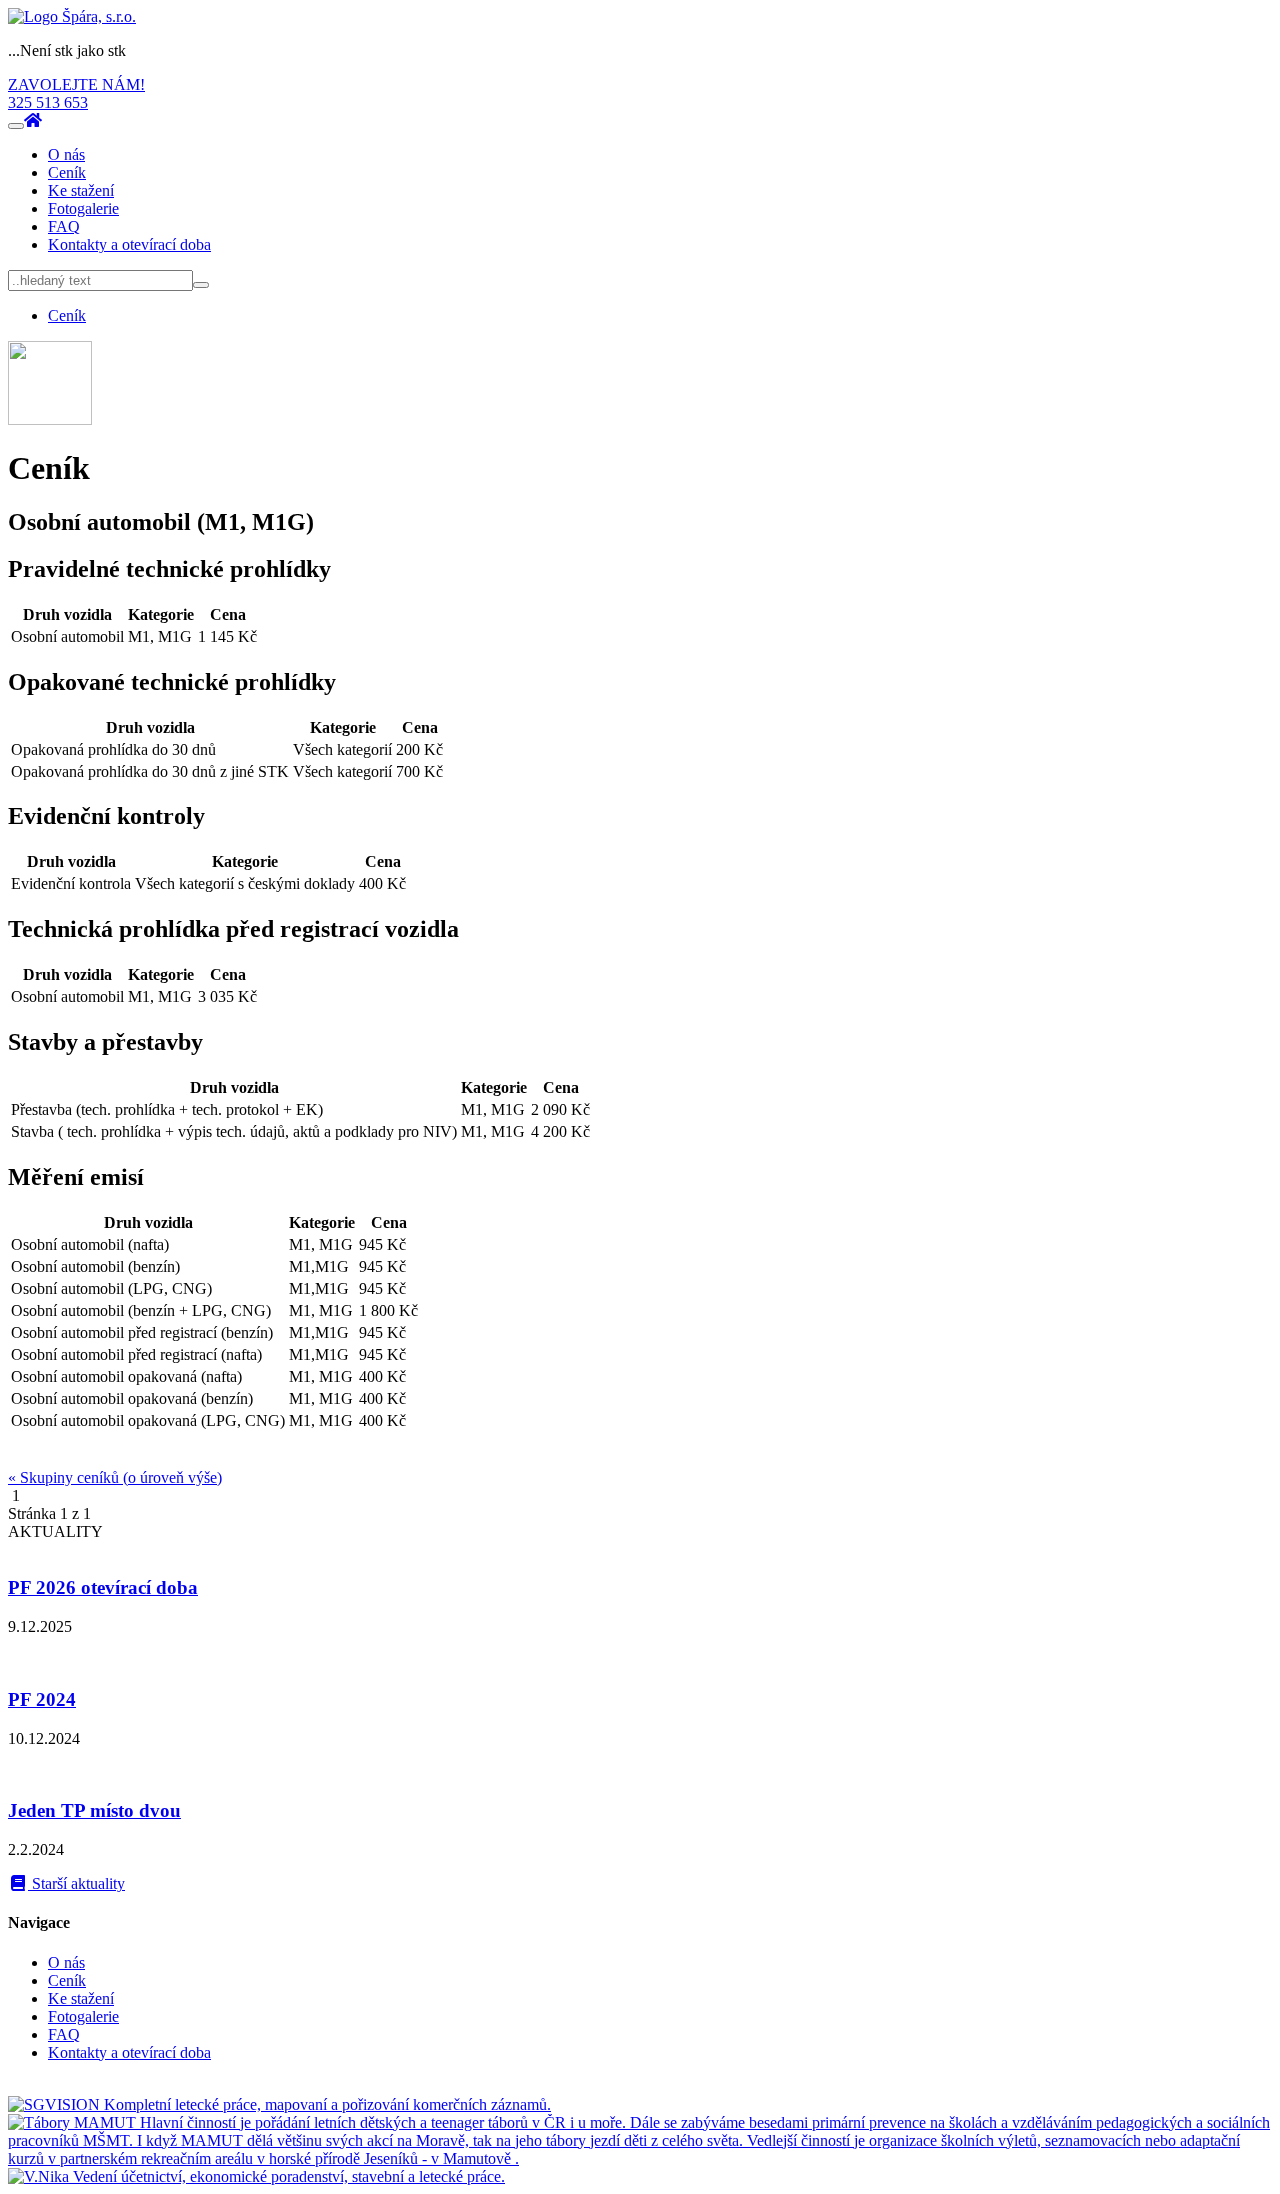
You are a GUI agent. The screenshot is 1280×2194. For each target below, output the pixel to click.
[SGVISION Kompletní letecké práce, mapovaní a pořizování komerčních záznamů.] (279, 2104)
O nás (66, 154)
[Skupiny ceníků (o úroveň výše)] (50, 419)
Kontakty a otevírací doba (129, 244)
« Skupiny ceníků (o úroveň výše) (115, 1477)
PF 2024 (42, 1699)
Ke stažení (81, 190)
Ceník (67, 172)
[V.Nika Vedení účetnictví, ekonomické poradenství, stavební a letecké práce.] (256, 2176)
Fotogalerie (83, 208)
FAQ (64, 226)
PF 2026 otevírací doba (103, 1587)
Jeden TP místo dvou (94, 1810)
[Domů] (72, 16)
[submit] (201, 285)
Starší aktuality (76, 1883)
